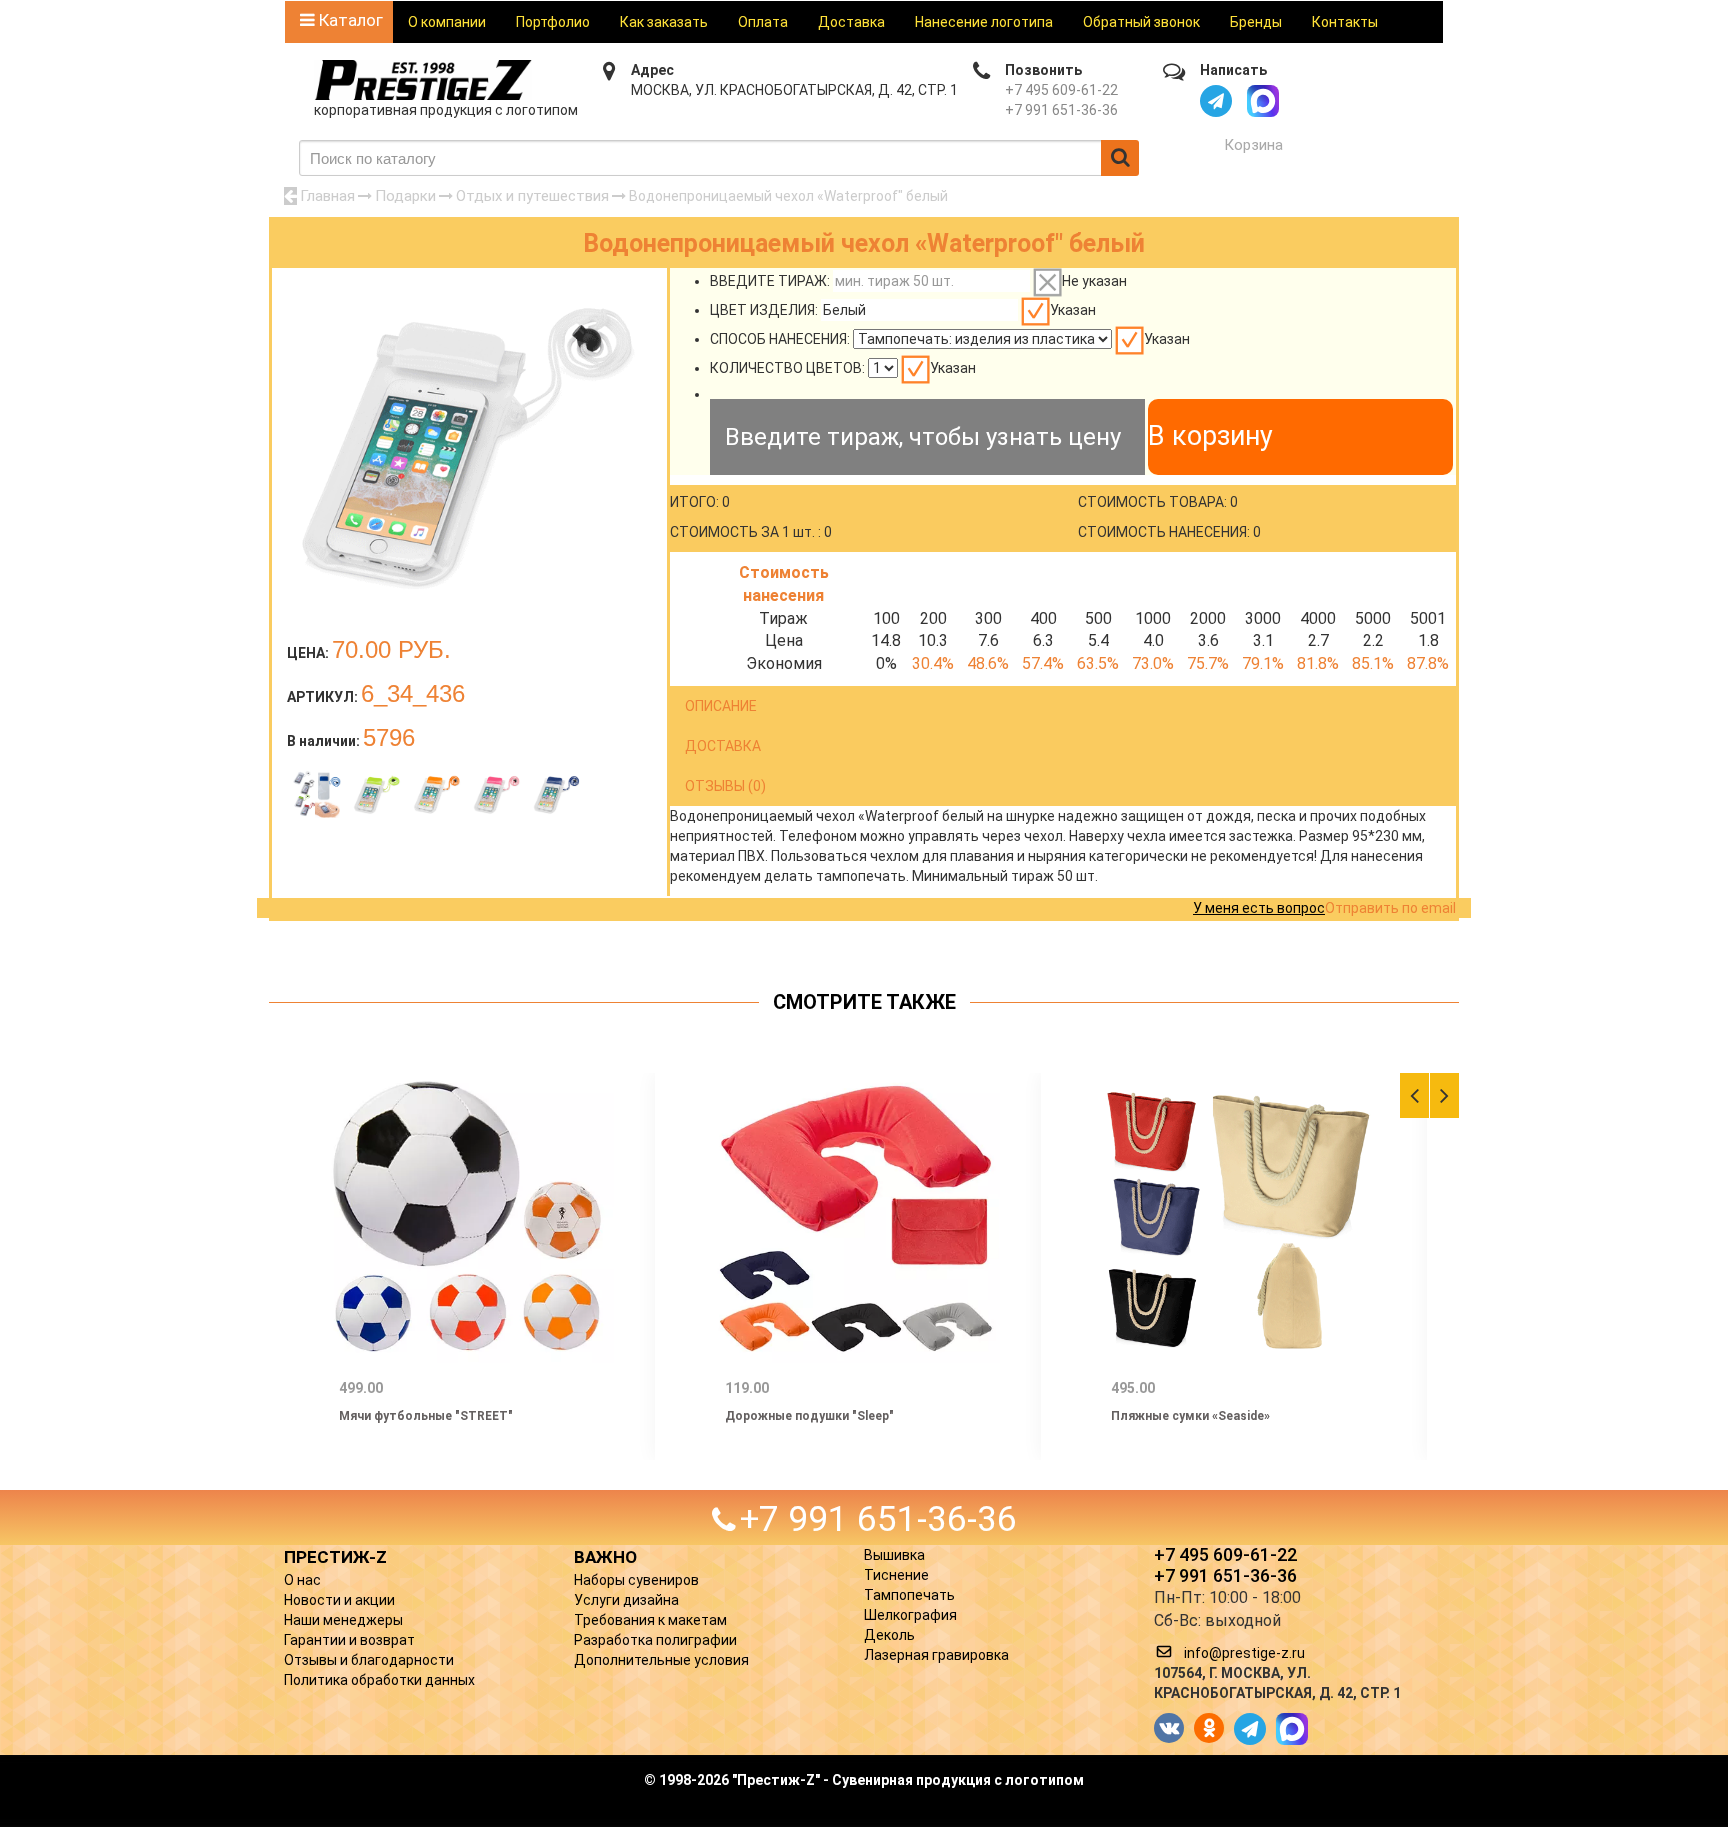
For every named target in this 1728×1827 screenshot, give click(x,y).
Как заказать (664, 22)
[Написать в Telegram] (1216, 101)
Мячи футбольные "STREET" (426, 1416)
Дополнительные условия (661, 1660)
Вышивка (894, 1555)
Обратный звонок (1141, 22)
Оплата (763, 22)
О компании (447, 22)
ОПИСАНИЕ (721, 706)
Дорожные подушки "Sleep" (809, 1416)
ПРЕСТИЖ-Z (335, 1557)
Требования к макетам (650, 1620)
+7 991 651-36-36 (1061, 110)
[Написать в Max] (1263, 101)
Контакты (1345, 22)
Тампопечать (909, 1595)
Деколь (889, 1635)
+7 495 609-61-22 (1061, 90)
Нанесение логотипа (984, 22)
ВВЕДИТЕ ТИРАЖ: (770, 281)
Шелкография (910, 1615)
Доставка (851, 22)
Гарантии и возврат (349, 1640)
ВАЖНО (605, 1557)
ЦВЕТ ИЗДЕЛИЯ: (764, 310)
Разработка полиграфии (655, 1640)
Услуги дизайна (626, 1600)
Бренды (1256, 22)
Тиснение (896, 1575)
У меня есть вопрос (1259, 908)
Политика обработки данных (379, 1680)
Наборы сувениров (636, 1580)
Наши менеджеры (343, 1620)
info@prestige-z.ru (1244, 1653)
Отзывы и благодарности (369, 1660)
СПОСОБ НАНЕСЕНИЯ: (780, 339)
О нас (302, 1580)
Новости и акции (339, 1600)
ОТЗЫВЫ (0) (725, 786)
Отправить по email (1390, 908)
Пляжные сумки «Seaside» (1190, 1416)
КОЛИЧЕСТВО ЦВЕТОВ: (787, 368)
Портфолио (553, 22)
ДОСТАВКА (723, 746)
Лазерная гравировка (936, 1655)
